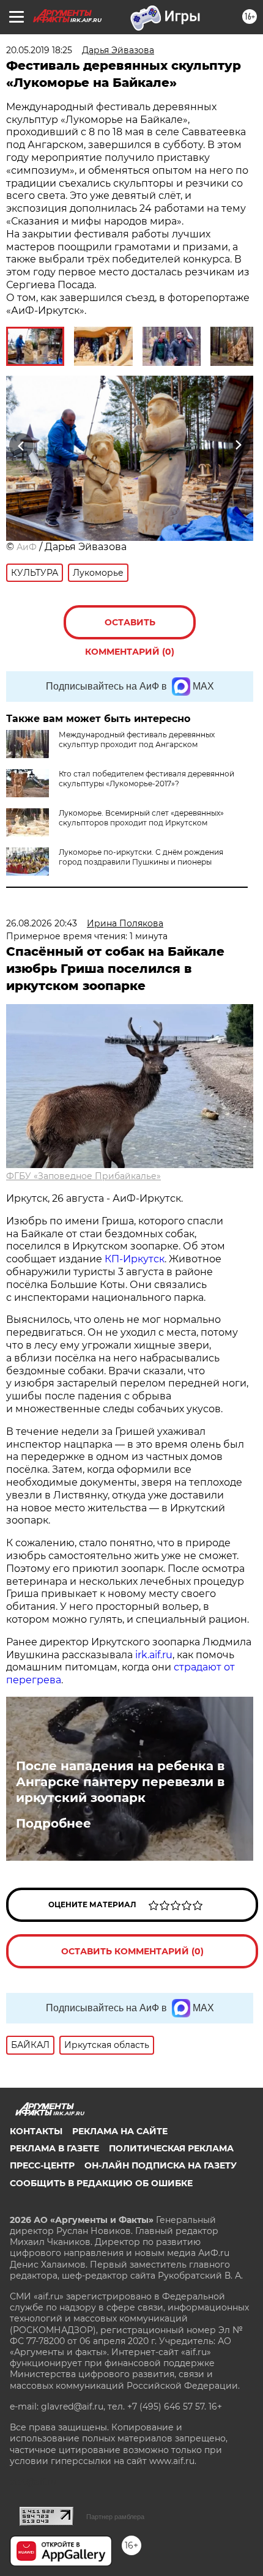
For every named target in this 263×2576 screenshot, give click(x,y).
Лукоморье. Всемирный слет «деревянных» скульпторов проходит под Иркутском (141, 818)
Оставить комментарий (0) (130, 628)
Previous (20, 445)
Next (238, 445)
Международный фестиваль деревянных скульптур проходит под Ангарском (137, 739)
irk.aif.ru (154, 1655)
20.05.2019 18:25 (39, 50)
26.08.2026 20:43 (42, 923)
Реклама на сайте (120, 2131)
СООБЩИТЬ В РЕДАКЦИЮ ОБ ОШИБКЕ (101, 2183)
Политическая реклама (171, 2148)
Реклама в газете (54, 2148)
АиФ (27, 547)
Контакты (36, 2131)
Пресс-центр (42, 2165)
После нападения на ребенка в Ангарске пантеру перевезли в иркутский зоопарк (120, 1782)
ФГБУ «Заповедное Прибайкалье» (83, 1176)
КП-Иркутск (135, 1259)
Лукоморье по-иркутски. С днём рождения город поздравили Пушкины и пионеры (141, 857)
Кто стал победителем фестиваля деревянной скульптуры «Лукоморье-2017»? (146, 779)
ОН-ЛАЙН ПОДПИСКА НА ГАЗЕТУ (161, 2165)
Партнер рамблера (115, 2517)
